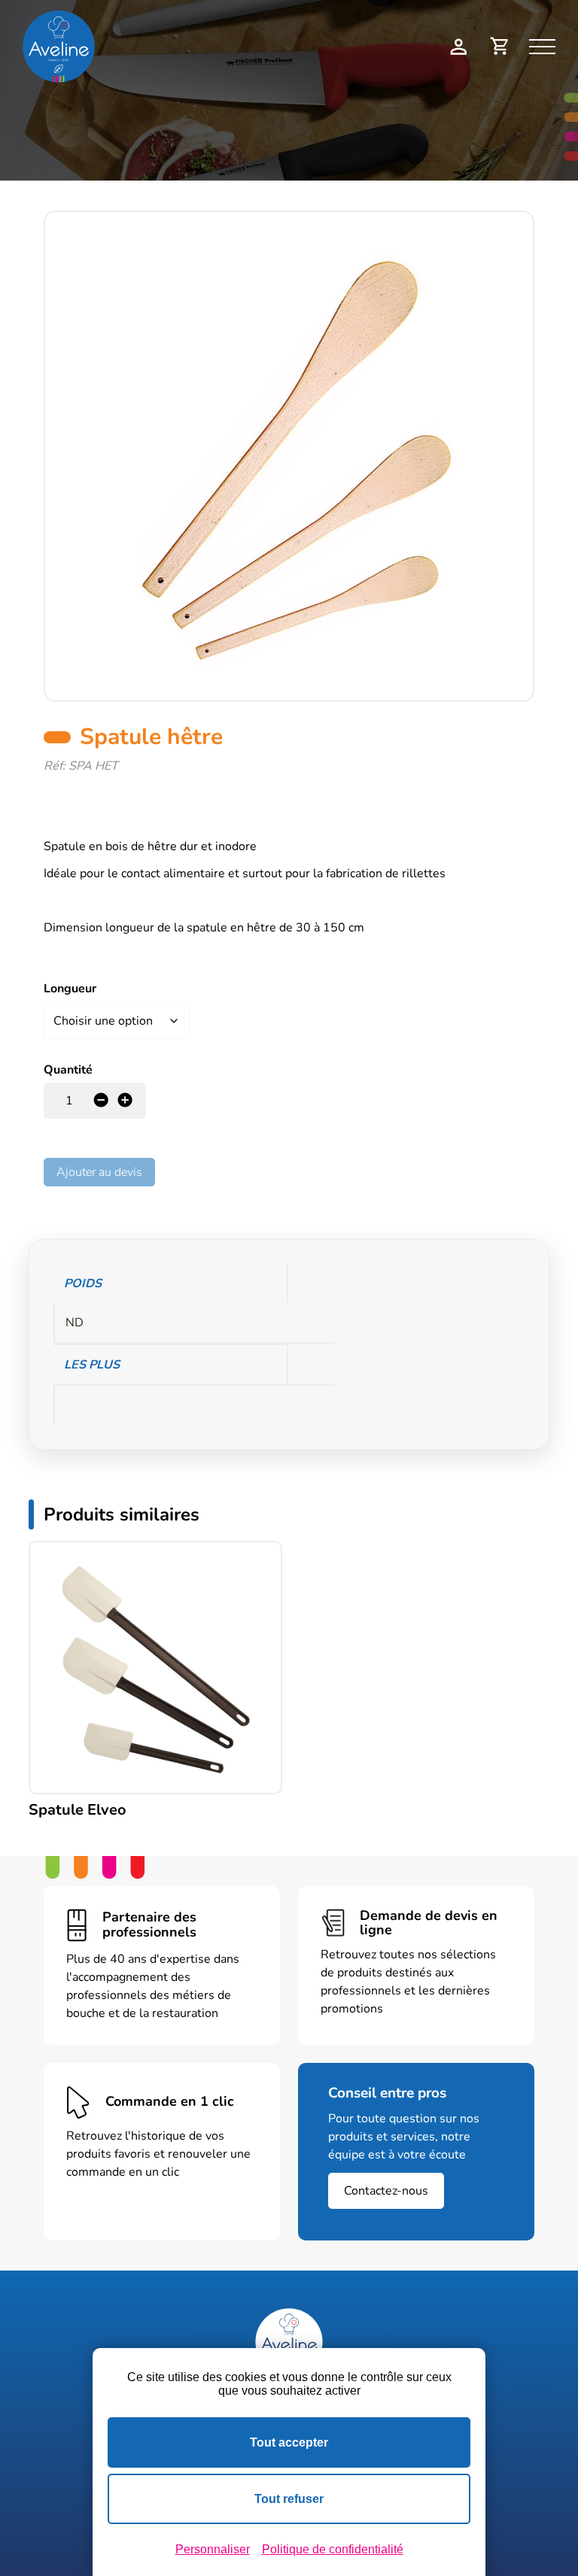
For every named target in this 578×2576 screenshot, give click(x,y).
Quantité (68, 1070)
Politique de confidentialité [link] (333, 2549)
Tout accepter (289, 2442)
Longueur (70, 989)
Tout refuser (289, 2499)
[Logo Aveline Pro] (289, 2342)
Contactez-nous (386, 2191)
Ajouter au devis (99, 1172)
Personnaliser (213, 2549)
